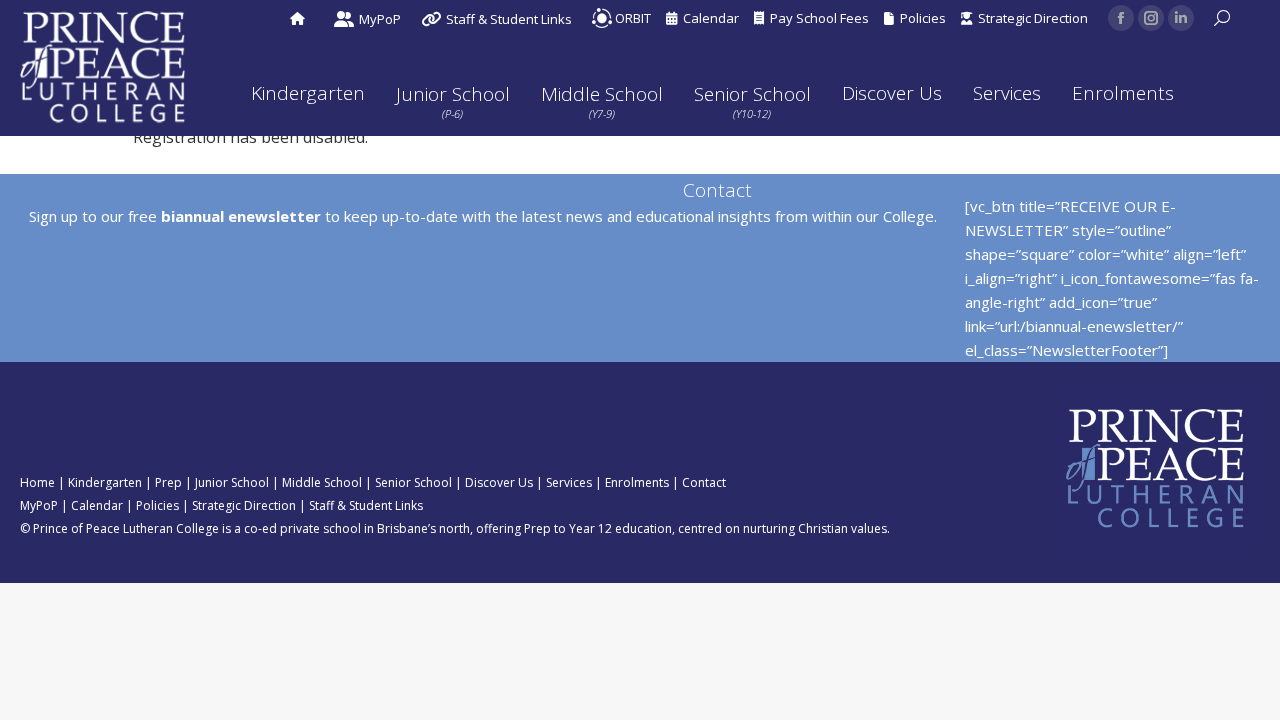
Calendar (708, 18)
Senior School (413, 482)
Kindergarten (105, 482)
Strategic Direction (1030, 18)
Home (37, 482)
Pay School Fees (816, 18)
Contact (704, 482)
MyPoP (39, 505)
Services (569, 482)
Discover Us (499, 482)
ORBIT (631, 18)
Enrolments (637, 482)
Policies (920, 18)
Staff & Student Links (366, 505)
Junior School (232, 482)
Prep (168, 482)
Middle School (322, 482)
